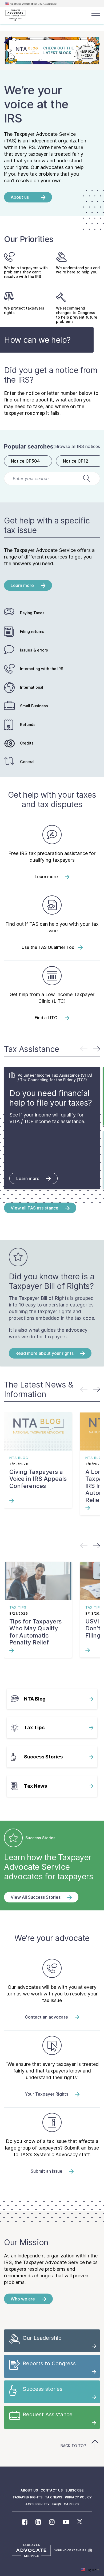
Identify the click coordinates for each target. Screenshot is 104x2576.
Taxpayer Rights (27, 2497)
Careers (71, 2504)
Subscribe (74, 2490)
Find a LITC (46, 1018)
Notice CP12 (76, 461)
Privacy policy (78, 2497)
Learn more (46, 877)
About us (29, 2490)
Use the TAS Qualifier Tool (49, 947)
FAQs (57, 2504)
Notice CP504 (25, 461)
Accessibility (37, 2504)
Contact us (52, 2490)
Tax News (54, 2497)
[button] (96, 1049)
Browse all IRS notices (78, 446)
